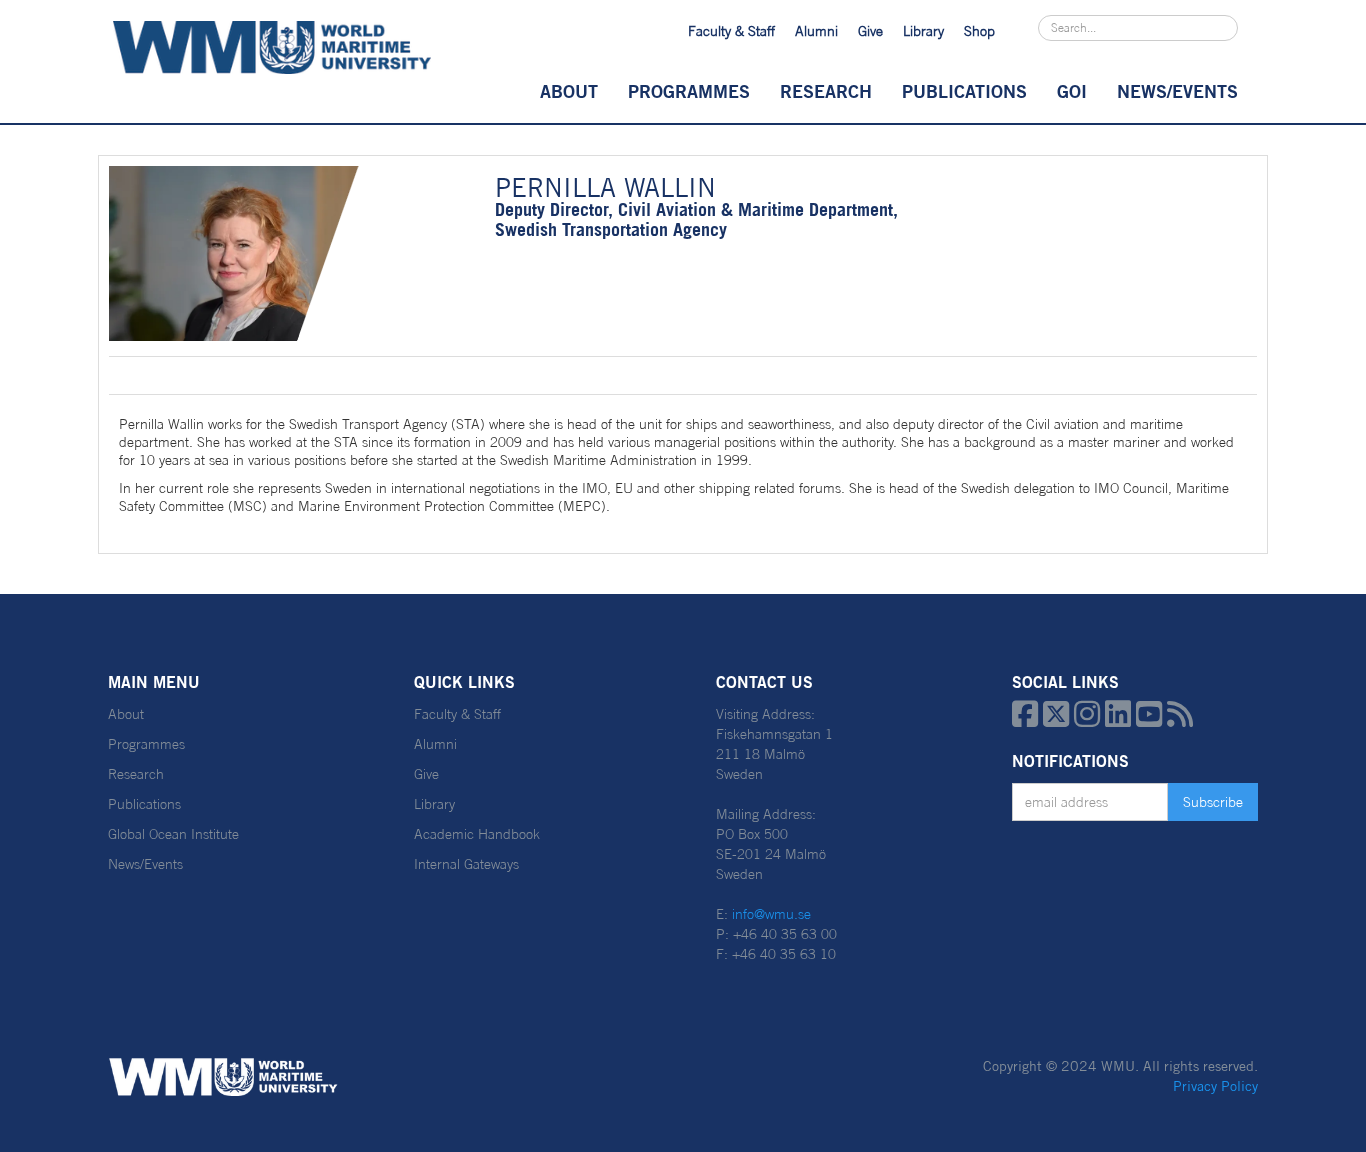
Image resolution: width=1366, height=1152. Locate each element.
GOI (1072, 91)
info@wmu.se (771, 914)
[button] (569, 91)
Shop (979, 31)
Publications (964, 91)
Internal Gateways (466, 864)
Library (923, 31)
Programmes (689, 91)
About (569, 91)
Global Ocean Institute (173, 834)
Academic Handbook (477, 834)
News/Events (145, 864)
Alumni (816, 31)
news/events (1177, 91)
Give (870, 31)
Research (826, 91)
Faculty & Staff (731, 31)
